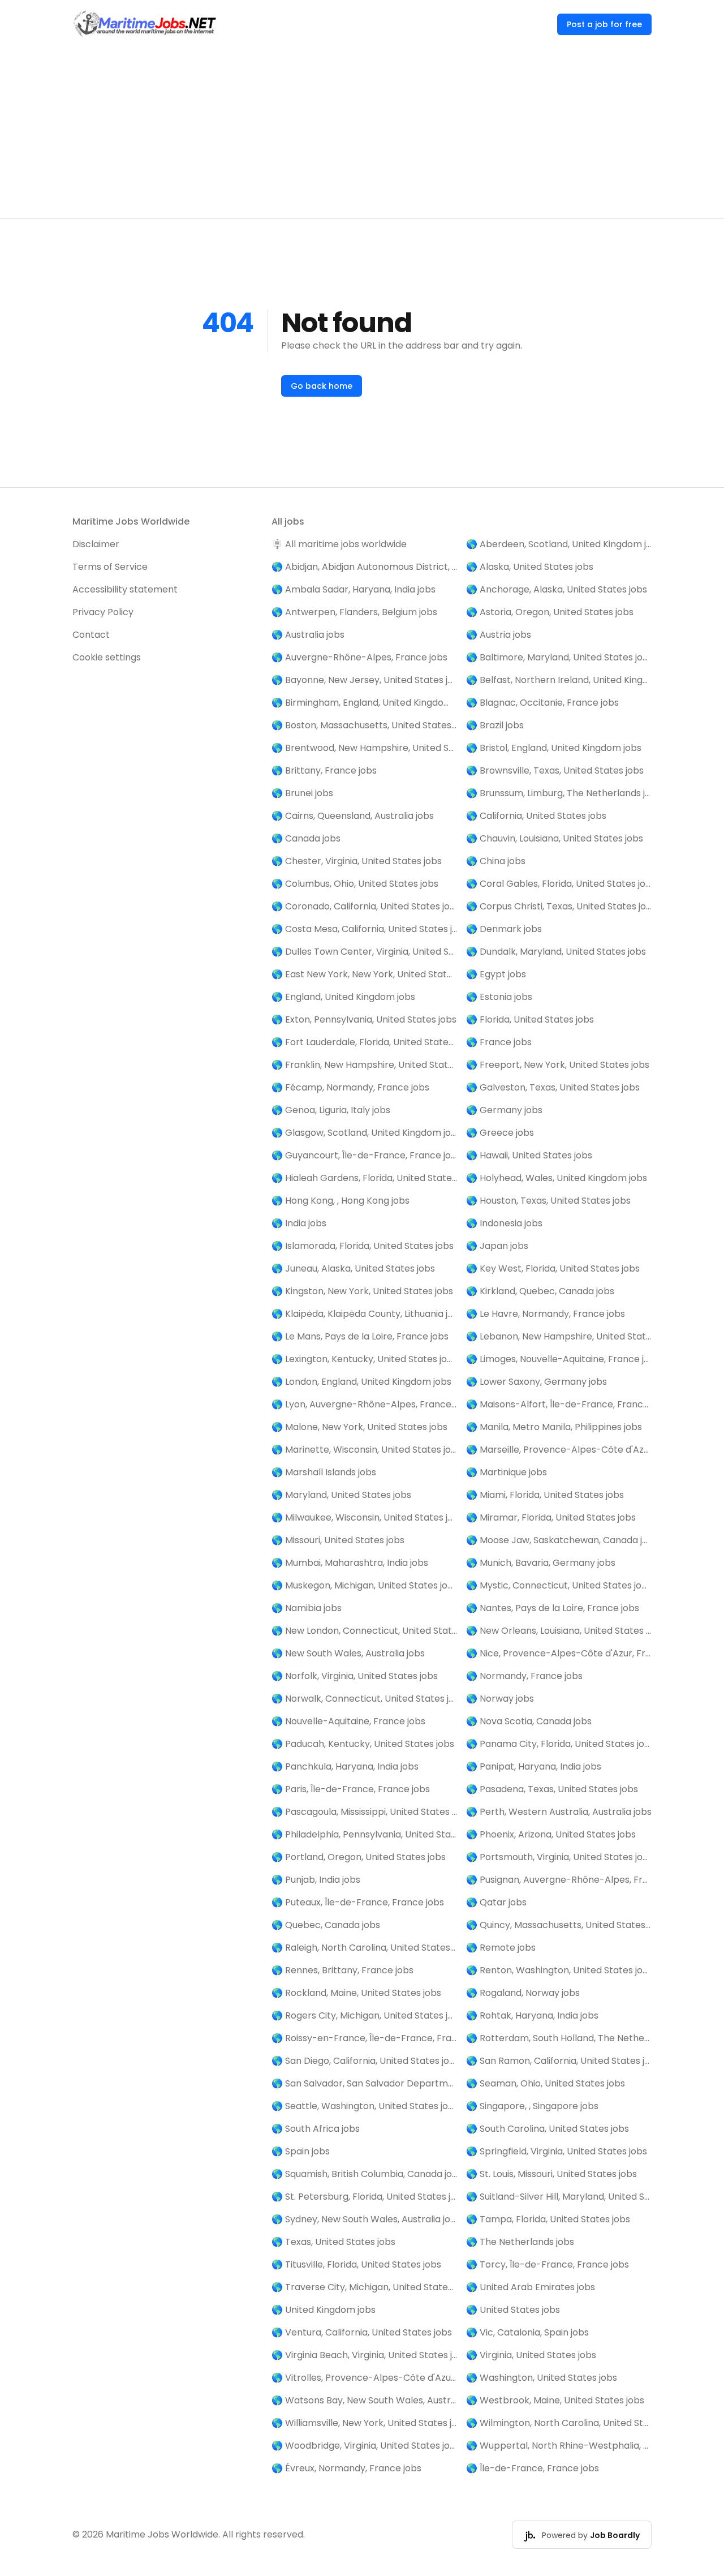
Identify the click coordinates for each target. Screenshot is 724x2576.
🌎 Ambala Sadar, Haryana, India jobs (354, 589)
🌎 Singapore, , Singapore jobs (532, 2106)
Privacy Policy (103, 612)
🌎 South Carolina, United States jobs (548, 2129)
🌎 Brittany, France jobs (324, 770)
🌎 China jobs (496, 861)
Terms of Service (110, 567)
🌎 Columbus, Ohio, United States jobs (355, 884)
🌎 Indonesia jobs (504, 1223)
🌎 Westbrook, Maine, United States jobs (555, 2400)
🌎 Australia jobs (308, 635)
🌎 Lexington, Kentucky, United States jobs (364, 1359)
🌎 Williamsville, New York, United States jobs (364, 2423)
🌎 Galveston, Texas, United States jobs (553, 1087)
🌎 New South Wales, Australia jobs (348, 1653)
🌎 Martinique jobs (507, 1472)
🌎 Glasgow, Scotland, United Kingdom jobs (364, 1133)
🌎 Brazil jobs (495, 725)
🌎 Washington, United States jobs (542, 2378)
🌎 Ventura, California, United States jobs (362, 2332)
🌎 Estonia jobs (499, 997)
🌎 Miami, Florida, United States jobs (545, 1495)
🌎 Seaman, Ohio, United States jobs (546, 2083)
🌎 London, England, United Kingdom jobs (361, 1382)
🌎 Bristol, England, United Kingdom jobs (554, 748)
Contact (91, 635)
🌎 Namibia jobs (307, 1608)
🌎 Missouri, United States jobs (338, 1540)
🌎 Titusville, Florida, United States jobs (356, 2264)
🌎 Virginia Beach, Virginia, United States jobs (364, 2355)
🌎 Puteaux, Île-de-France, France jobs (358, 1902)
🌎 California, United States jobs (536, 816)
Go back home (322, 386)
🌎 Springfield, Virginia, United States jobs (557, 2151)
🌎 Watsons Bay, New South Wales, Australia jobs (364, 2400)
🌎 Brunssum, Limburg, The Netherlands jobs (559, 793)
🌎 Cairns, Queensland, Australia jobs (353, 816)
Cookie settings (107, 657)
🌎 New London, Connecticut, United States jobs (364, 1631)
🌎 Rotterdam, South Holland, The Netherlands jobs (559, 2038)
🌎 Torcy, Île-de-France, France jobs (548, 2264)
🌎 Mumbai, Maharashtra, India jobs (350, 1563)
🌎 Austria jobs (499, 635)
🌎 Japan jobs (497, 1246)
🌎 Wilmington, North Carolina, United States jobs (559, 2423)
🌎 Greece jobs (500, 1133)
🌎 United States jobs (513, 2310)
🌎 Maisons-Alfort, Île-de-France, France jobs (559, 1404)
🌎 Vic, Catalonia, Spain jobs (527, 2332)
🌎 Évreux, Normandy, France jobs (346, 2468)
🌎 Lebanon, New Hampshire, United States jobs (559, 1336)
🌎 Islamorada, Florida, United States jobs (363, 1246)
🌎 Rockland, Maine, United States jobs (356, 1993)
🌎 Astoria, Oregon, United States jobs (550, 612)
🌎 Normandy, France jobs (524, 1676)
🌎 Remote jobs (501, 1948)
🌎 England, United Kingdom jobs (343, 997)
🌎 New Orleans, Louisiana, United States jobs (559, 1631)
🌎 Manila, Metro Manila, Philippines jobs (554, 1427)
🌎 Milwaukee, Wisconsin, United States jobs (364, 1517)
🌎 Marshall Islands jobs (324, 1472)
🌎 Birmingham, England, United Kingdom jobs (364, 703)
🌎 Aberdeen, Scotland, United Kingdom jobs (559, 544)
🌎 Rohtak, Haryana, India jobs (532, 2015)
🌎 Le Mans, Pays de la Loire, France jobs (360, 1336)
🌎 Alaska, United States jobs (530, 567)
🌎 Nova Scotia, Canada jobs (529, 1721)
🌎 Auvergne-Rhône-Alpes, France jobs (359, 657)
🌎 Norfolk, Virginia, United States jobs (355, 1676)
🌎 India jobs (299, 1223)
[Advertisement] (362, 134)
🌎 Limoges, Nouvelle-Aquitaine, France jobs (559, 1359)
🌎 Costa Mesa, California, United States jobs (364, 929)
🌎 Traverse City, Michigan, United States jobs (364, 2287)
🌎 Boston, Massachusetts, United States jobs (364, 725)
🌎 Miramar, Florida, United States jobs (551, 1517)
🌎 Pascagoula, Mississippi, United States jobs (364, 1812)
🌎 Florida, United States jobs (530, 1019)
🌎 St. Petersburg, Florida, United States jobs (364, 2197)
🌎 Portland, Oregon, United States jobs (359, 1857)
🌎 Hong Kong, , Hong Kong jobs (341, 1201)
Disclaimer (96, 544)
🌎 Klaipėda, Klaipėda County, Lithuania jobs (364, 1314)
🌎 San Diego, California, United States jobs (364, 2061)
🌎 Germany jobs (504, 1110)
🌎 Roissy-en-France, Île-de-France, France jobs (364, 2038)
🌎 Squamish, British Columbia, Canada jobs (364, 2174)
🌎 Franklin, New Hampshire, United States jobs (364, 1065)
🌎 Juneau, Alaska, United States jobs (353, 1268)
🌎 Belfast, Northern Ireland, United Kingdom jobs (559, 680)
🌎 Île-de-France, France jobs (533, 2468)
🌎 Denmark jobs (504, 929)
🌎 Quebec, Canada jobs (326, 1925)
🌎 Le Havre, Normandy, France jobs (546, 1314)
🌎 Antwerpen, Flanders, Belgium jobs (354, 612)
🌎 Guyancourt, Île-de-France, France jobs (364, 1155)
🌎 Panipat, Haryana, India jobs (534, 1766)
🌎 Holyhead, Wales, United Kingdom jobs (557, 1178)
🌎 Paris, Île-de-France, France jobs (351, 1789)
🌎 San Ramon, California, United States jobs (559, 2061)
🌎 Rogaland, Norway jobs (523, 1993)
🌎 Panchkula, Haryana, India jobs (345, 1766)
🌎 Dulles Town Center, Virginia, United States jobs (364, 952)
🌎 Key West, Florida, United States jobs (553, 1268)
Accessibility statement (125, 589)
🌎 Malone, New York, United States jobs (359, 1427)
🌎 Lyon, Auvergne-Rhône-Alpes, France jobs (364, 1404)
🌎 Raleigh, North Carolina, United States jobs (364, 1948)
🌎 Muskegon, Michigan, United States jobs (364, 1585)
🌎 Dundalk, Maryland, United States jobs (556, 952)
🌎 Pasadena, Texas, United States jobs (552, 1789)
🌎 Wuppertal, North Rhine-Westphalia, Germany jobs (559, 2446)
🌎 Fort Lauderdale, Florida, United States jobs (364, 1042)
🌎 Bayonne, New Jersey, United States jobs (364, 680)
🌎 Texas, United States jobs (333, 2242)
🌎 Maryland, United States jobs (341, 1495)
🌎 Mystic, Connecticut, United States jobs (559, 1585)
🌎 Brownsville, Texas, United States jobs (555, 770)
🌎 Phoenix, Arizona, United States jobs (551, 1834)
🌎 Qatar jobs (496, 1902)
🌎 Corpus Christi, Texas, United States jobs (559, 906)
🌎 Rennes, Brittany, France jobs (342, 1970)
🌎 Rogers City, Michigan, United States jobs (364, 2015)
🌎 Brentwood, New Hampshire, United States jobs (364, 748)
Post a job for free (604, 24)
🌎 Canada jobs (306, 838)
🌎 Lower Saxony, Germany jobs (536, 1382)
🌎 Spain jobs (301, 2151)
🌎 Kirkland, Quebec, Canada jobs (540, 1291)
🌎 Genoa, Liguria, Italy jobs (331, 1110)
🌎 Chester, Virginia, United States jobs (357, 861)
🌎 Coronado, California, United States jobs (364, 906)
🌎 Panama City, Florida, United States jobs (559, 1744)
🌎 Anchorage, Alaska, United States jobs (557, 589)
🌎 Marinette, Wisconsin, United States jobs (364, 1450)
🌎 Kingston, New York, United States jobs (362, 1291)
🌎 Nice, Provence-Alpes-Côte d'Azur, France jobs (559, 1653)
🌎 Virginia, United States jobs (531, 2355)
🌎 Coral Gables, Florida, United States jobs (559, 884)
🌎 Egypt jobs (496, 974)
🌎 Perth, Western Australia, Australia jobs (559, 1812)
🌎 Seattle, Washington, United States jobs (364, 2106)
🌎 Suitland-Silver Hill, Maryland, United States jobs (559, 2197)
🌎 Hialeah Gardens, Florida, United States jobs (364, 1178)
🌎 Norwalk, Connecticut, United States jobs (364, 1699)
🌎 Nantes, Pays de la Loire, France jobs (553, 1608)
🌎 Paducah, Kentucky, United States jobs (363, 1744)
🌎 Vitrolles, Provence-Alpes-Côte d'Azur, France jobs (364, 2378)
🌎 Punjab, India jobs (316, 1880)
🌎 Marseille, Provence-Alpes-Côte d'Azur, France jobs (559, 1450)
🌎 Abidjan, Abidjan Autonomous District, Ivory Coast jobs (364, 567)
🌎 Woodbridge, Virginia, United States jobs (364, 2446)
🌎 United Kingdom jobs (324, 2310)
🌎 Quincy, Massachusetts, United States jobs (559, 1925)
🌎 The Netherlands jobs (520, 2242)
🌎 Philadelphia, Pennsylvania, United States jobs (364, 1834)
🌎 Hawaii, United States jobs (529, 1155)
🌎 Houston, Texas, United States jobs (548, 1201)
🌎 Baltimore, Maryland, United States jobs (559, 657)
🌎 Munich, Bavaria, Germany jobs (541, 1563)
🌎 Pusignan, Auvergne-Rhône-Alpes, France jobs (559, 1880)
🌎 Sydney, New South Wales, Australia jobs (364, 2219)
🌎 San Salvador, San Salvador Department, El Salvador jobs (364, 2083)
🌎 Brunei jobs (302, 793)
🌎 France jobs (499, 1042)
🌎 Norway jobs (500, 1699)
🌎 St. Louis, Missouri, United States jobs (551, 2174)
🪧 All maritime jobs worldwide (339, 544)
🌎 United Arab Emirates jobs (531, 2287)
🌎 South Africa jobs (316, 2129)
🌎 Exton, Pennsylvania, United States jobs (364, 1019)
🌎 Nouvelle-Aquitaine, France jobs (348, 1721)
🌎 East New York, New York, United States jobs (364, 974)
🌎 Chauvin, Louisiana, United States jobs (555, 838)
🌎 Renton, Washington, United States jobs (559, 1970)
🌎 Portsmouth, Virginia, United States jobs (559, 1857)
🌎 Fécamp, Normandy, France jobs (350, 1087)
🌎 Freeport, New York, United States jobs (558, 1065)
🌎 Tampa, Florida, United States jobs (548, 2219)
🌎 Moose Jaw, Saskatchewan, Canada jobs (559, 1540)
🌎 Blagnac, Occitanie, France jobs (542, 703)
